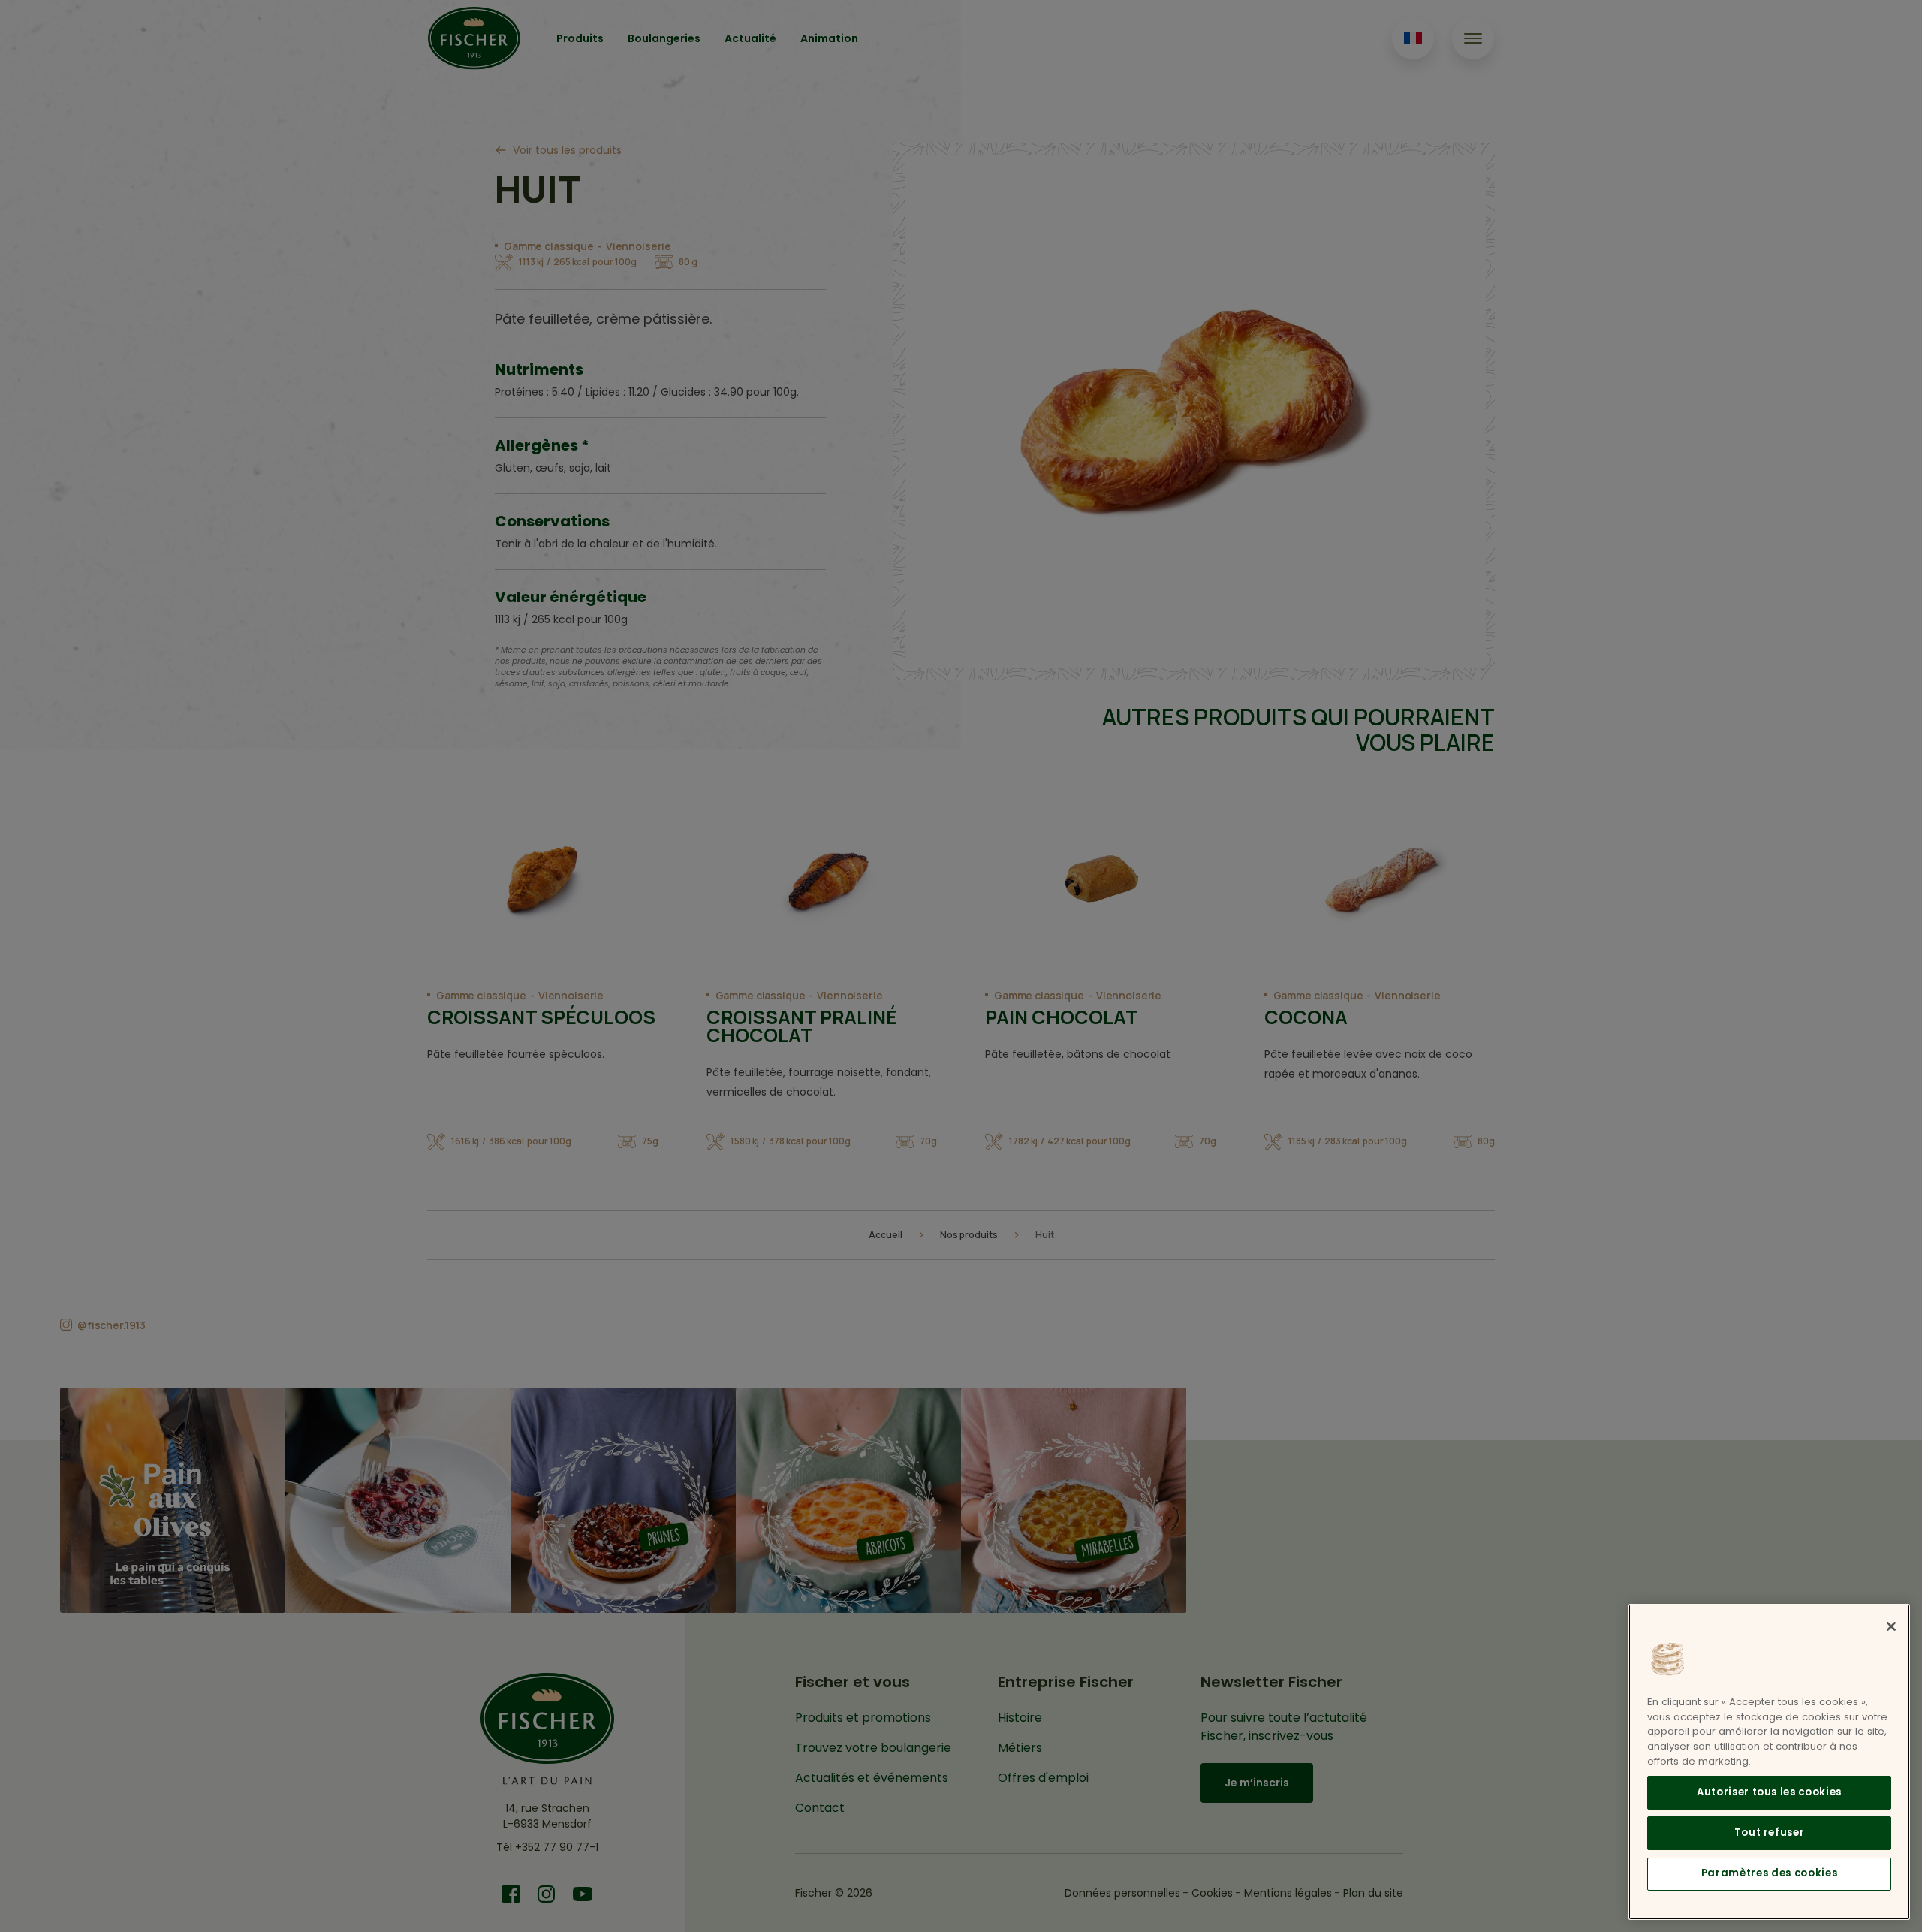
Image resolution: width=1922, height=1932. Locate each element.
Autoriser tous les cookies (1769, 1792)
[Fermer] (1891, 1626)
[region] (1769, 1762)
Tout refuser (1770, 1833)
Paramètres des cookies (1769, 1873)
